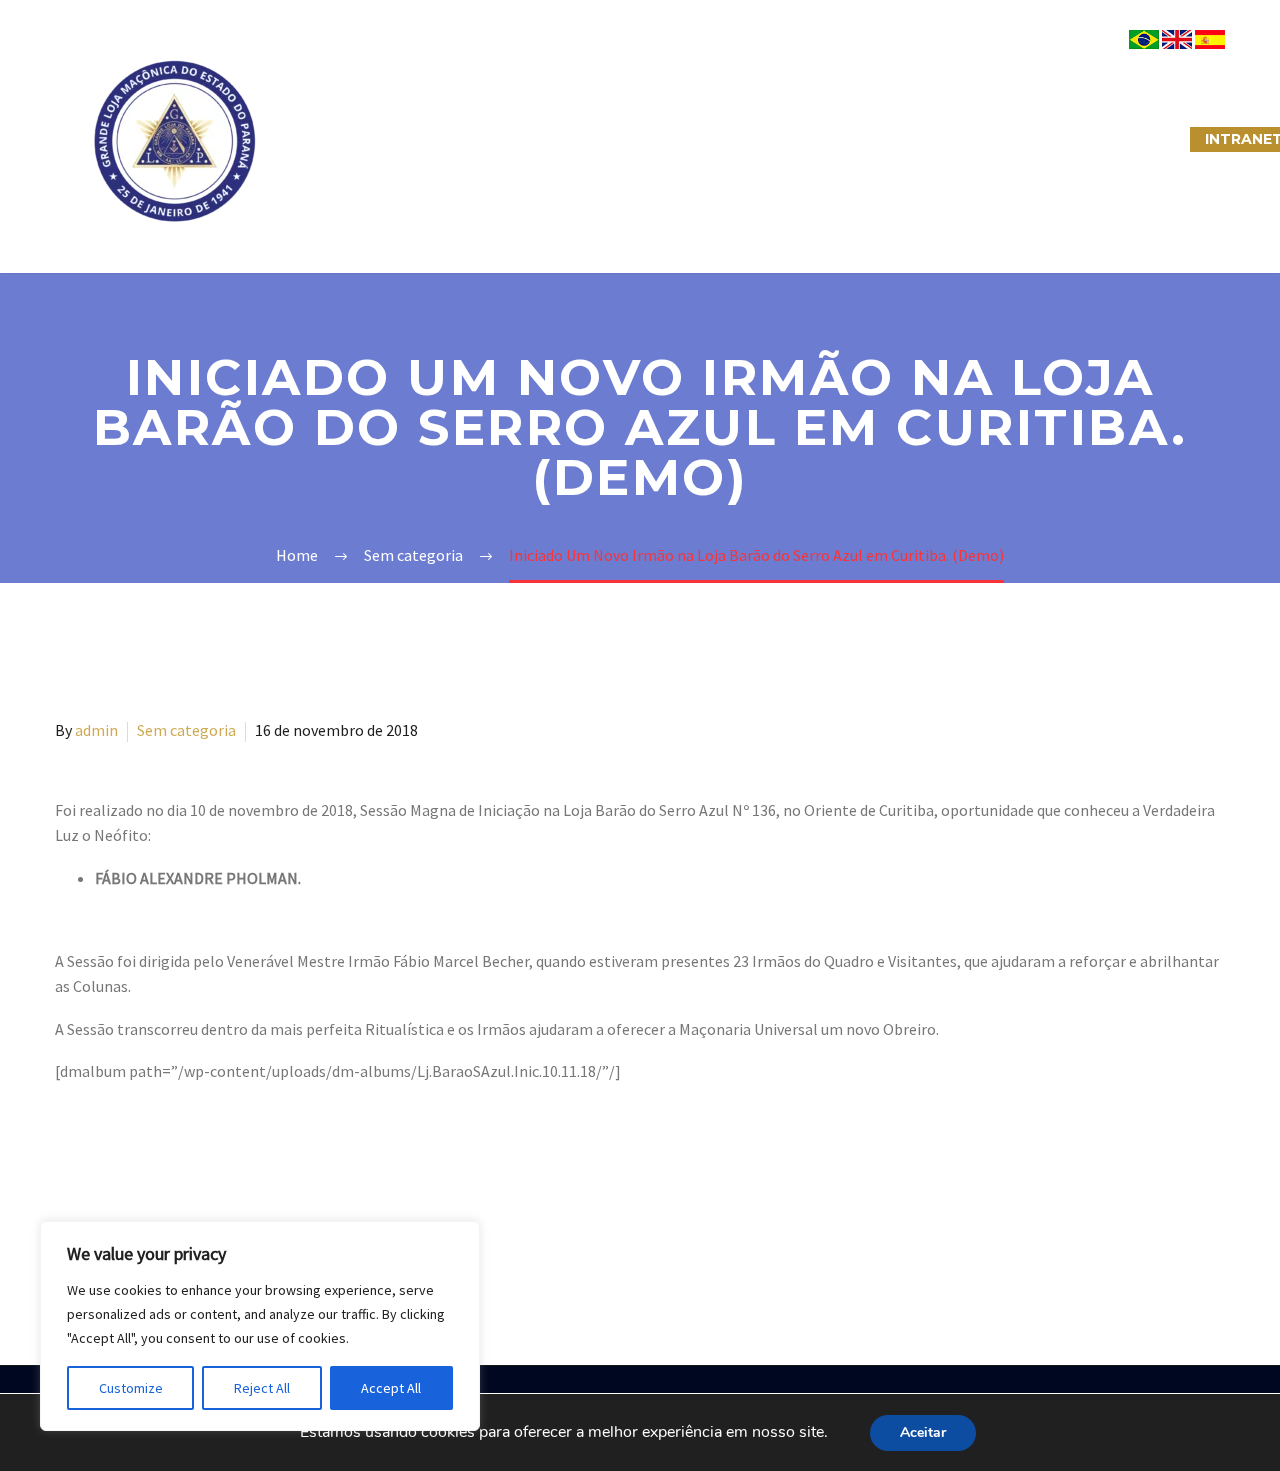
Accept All (391, 1388)
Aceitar (923, 1432)
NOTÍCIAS (757, 139)
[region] (260, 1326)
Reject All (262, 1388)
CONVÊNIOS (1123, 139)
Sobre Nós (336, 139)
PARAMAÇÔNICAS (616, 139)
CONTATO (871, 139)
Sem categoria (186, 730)
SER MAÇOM (465, 139)
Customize (131, 1388)
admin (96, 730)
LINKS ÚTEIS (994, 139)
